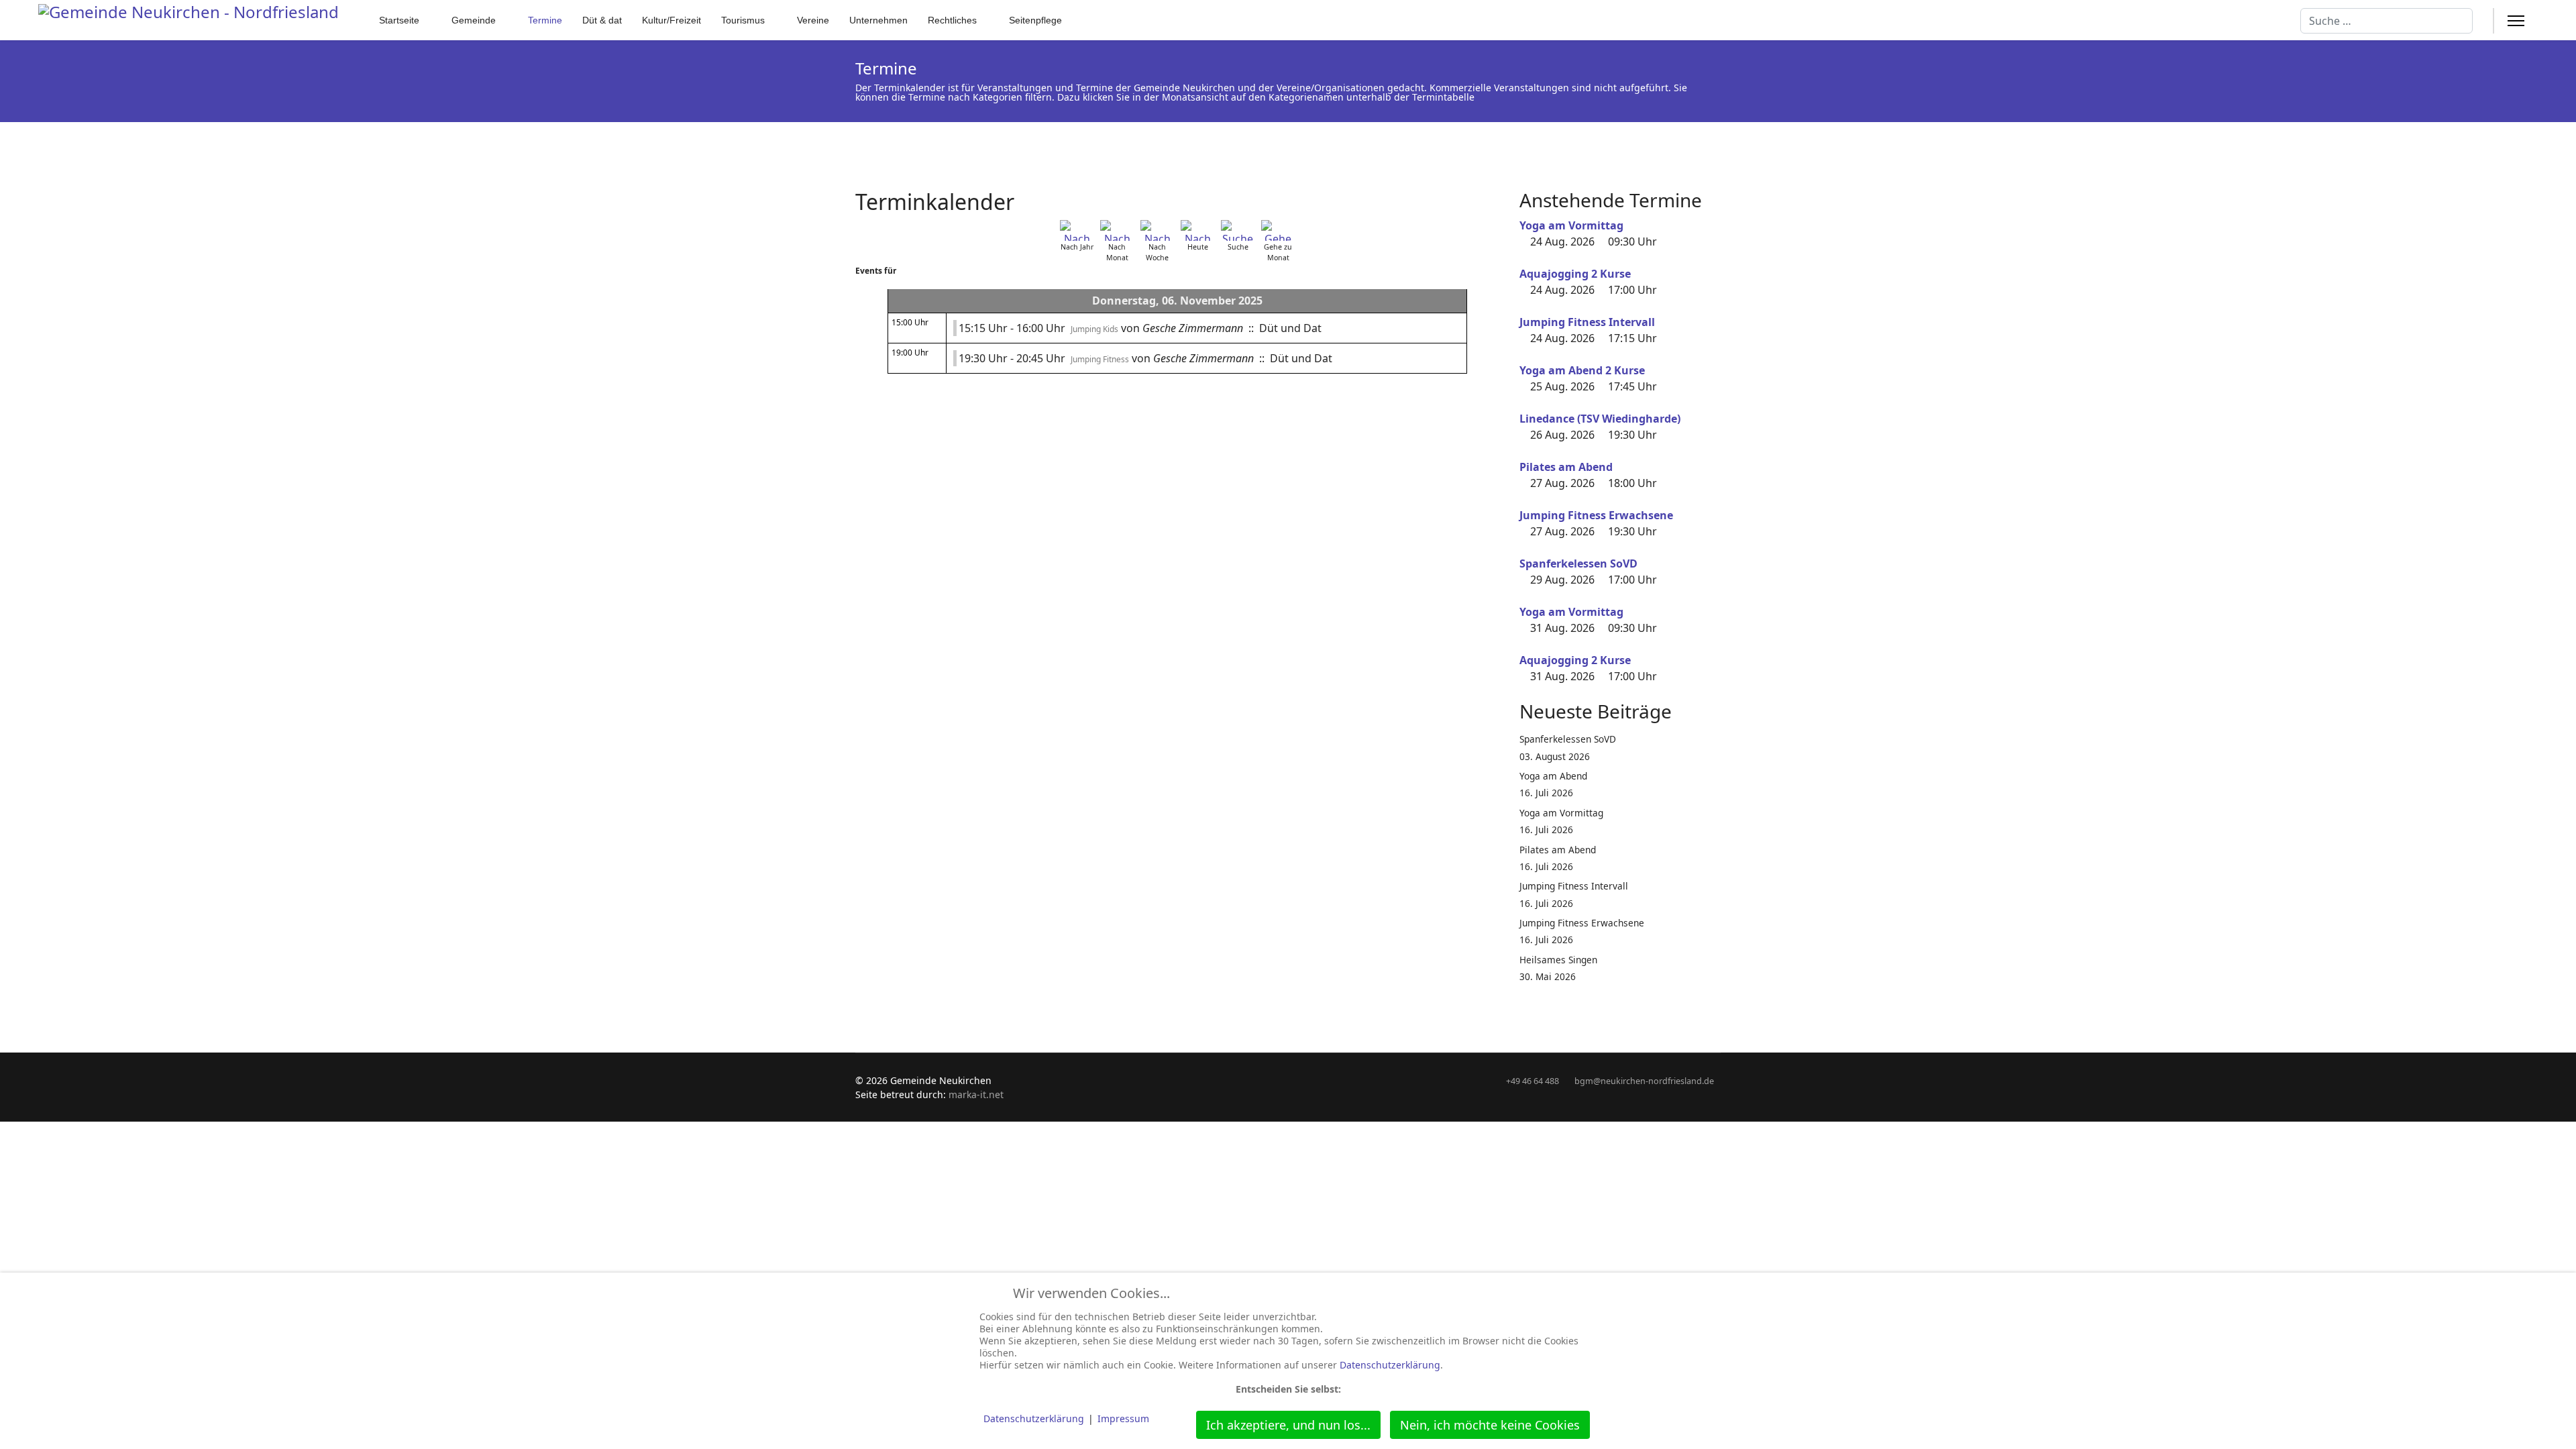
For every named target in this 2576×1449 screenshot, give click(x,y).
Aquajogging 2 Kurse (1575, 274)
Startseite (399, 20)
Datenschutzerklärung (1390, 1365)
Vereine (813, 20)
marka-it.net (976, 1094)
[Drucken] (1495, 194)
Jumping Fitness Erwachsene (1596, 515)
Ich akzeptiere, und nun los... (1288, 1425)
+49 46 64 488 (1533, 1081)
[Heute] (1197, 230)
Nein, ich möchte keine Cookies (1490, 1425)
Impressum (1123, 1418)
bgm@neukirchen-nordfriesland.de (1644, 1081)
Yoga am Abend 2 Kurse (1582, 370)
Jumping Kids (1094, 329)
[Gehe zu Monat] (1278, 230)
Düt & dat (602, 20)
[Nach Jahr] (1077, 230)
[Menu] (2516, 21)
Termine (545, 20)
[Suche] (1238, 230)
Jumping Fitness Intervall (1587, 322)
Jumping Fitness (1100, 359)
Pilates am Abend (1566, 467)
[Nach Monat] (1117, 230)
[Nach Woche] (1157, 230)
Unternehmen (878, 20)
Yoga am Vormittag (1571, 225)
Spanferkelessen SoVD (1578, 563)
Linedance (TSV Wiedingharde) (1600, 419)
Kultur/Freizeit (672, 20)
